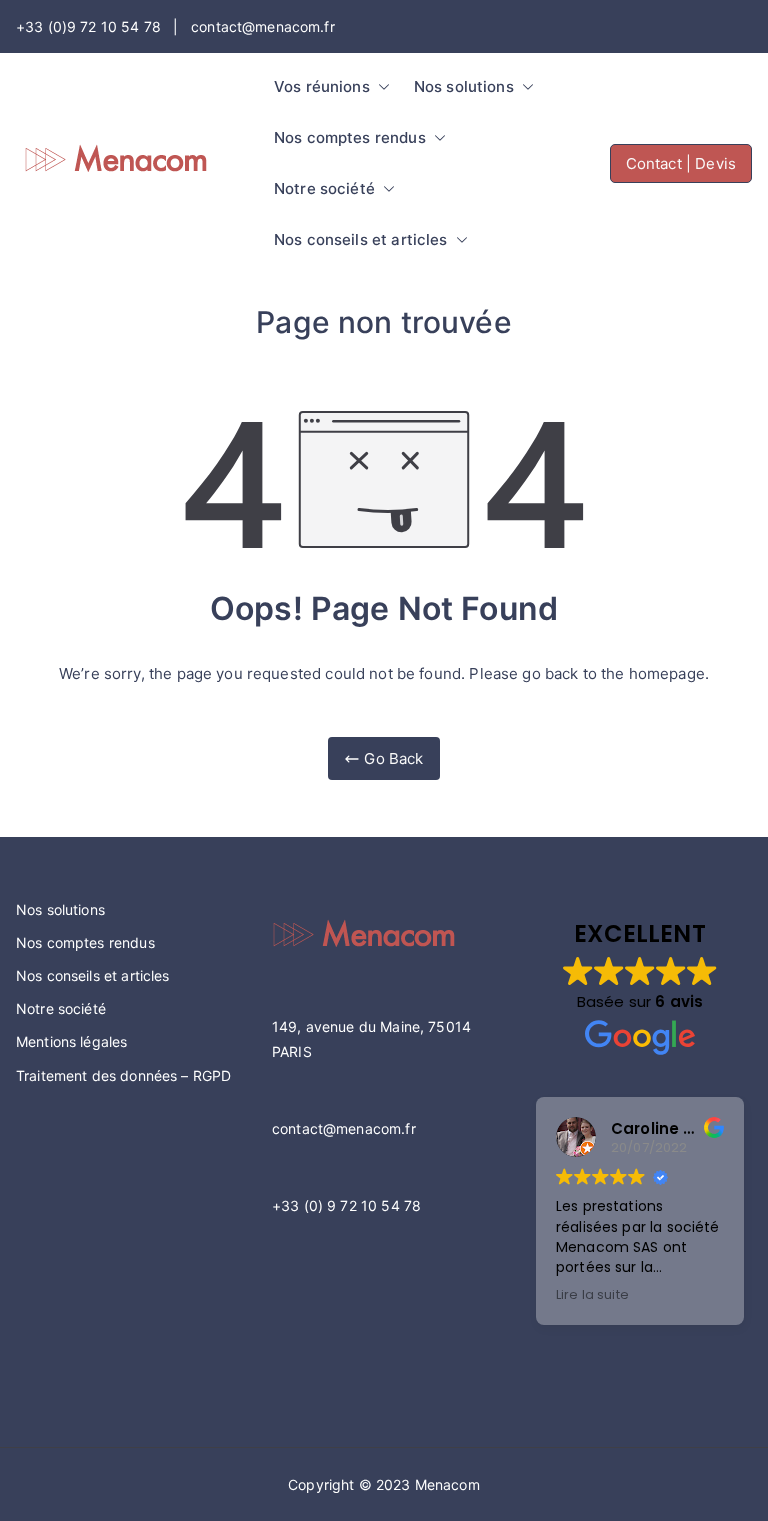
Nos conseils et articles (361, 239)
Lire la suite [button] (592, 1294)
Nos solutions (464, 86)
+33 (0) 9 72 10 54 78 (346, 1205)
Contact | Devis (681, 163)
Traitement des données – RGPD (123, 1075)
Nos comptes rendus (350, 137)
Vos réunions (322, 86)
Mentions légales (71, 1041)
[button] (380, 86)
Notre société (324, 188)
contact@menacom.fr (344, 1128)
